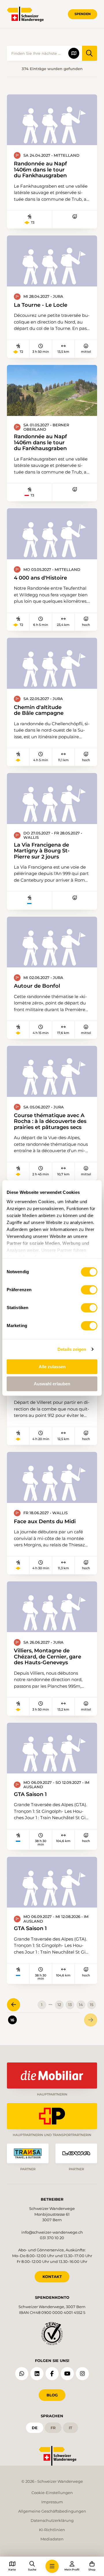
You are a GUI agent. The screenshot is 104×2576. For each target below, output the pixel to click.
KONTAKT (52, 2277)
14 (81, 2005)
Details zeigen (72, 1349)
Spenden (83, 14)
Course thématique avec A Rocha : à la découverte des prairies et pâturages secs (50, 1121)
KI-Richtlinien (52, 2530)
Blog (52, 2395)
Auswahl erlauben (52, 1384)
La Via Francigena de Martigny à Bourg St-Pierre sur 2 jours (42, 851)
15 (92, 2005)
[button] (52, 2566)
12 (59, 2005)
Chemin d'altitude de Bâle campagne (39, 710)
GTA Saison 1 (30, 1794)
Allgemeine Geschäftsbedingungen (52, 2511)
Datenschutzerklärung (52, 2520)
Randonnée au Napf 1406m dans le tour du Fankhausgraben (40, 170)
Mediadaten (52, 2539)
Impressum (52, 2502)
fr (53, 2428)
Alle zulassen (52, 1367)
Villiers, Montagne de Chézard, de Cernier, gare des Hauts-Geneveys (48, 1657)
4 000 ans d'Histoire (40, 578)
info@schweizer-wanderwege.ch (52, 2232)
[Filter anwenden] (90, 53)
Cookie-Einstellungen (52, 2493)
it (70, 2428)
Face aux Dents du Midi (45, 1521)
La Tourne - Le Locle (41, 305)
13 (70, 2005)
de (35, 2428)
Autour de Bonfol (37, 986)
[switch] (89, 1290)
